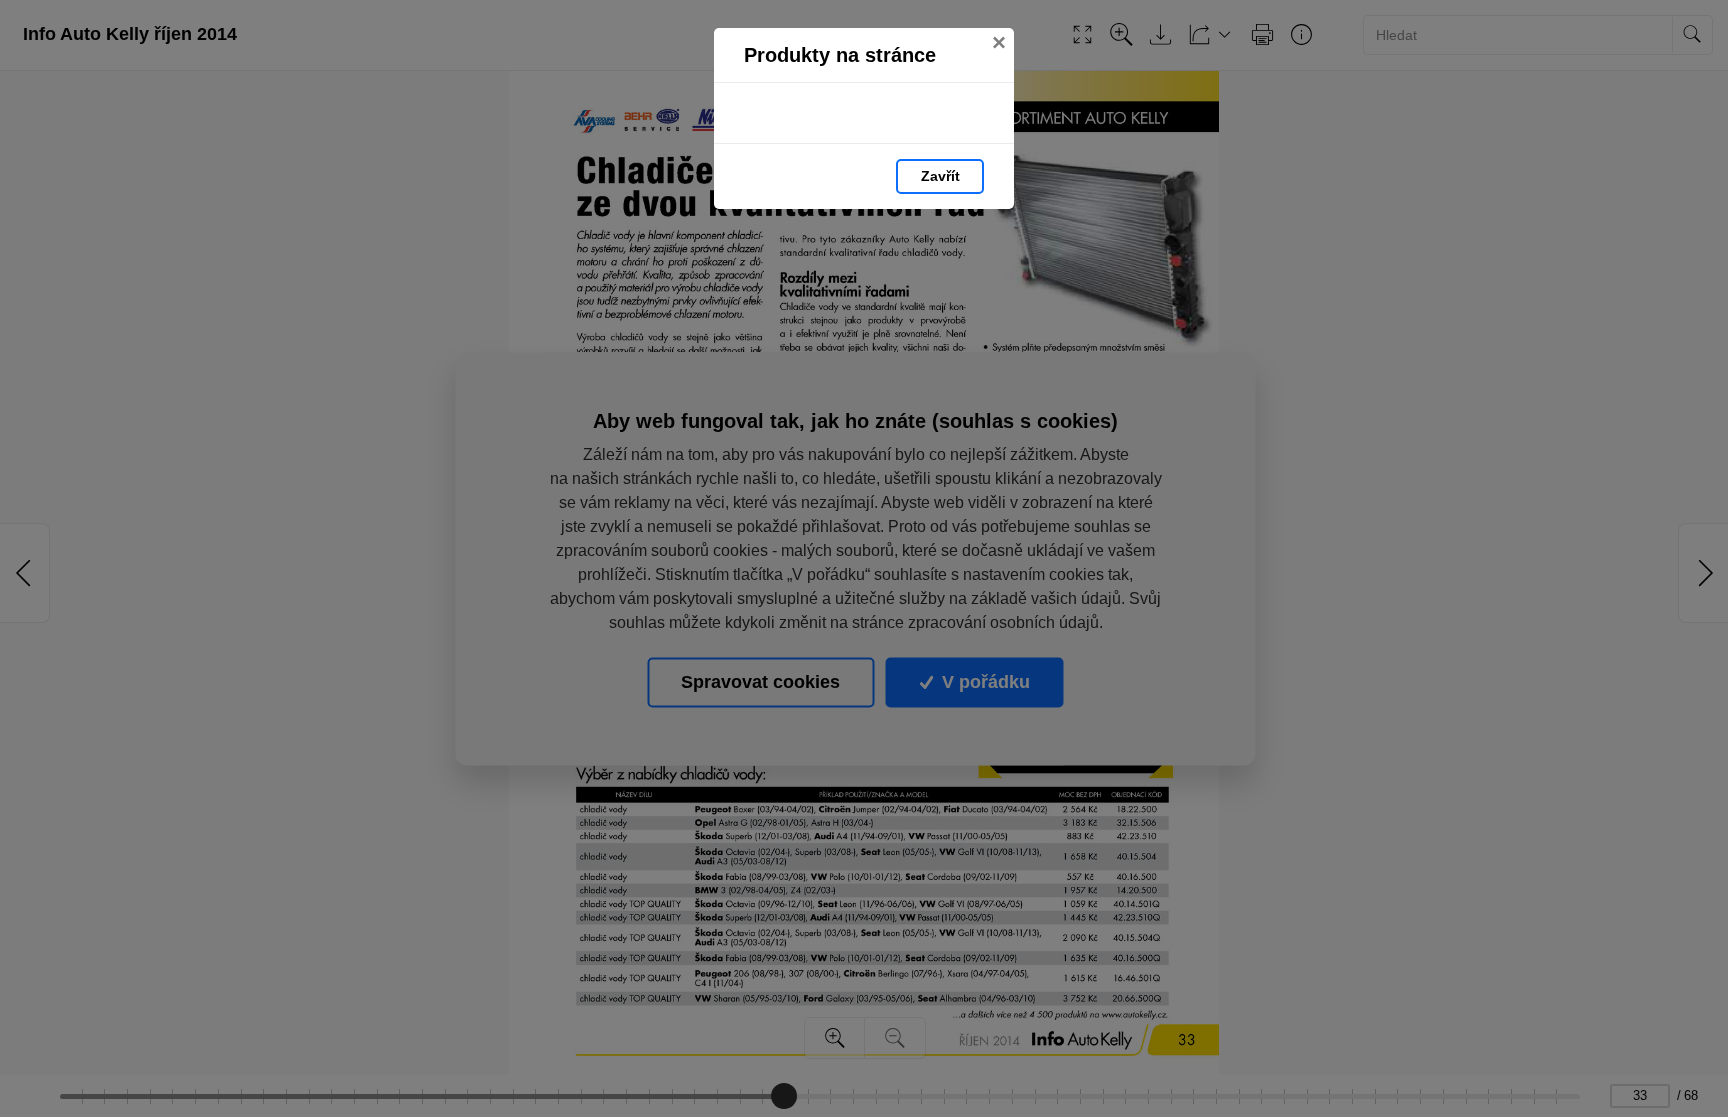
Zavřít (940, 176)
